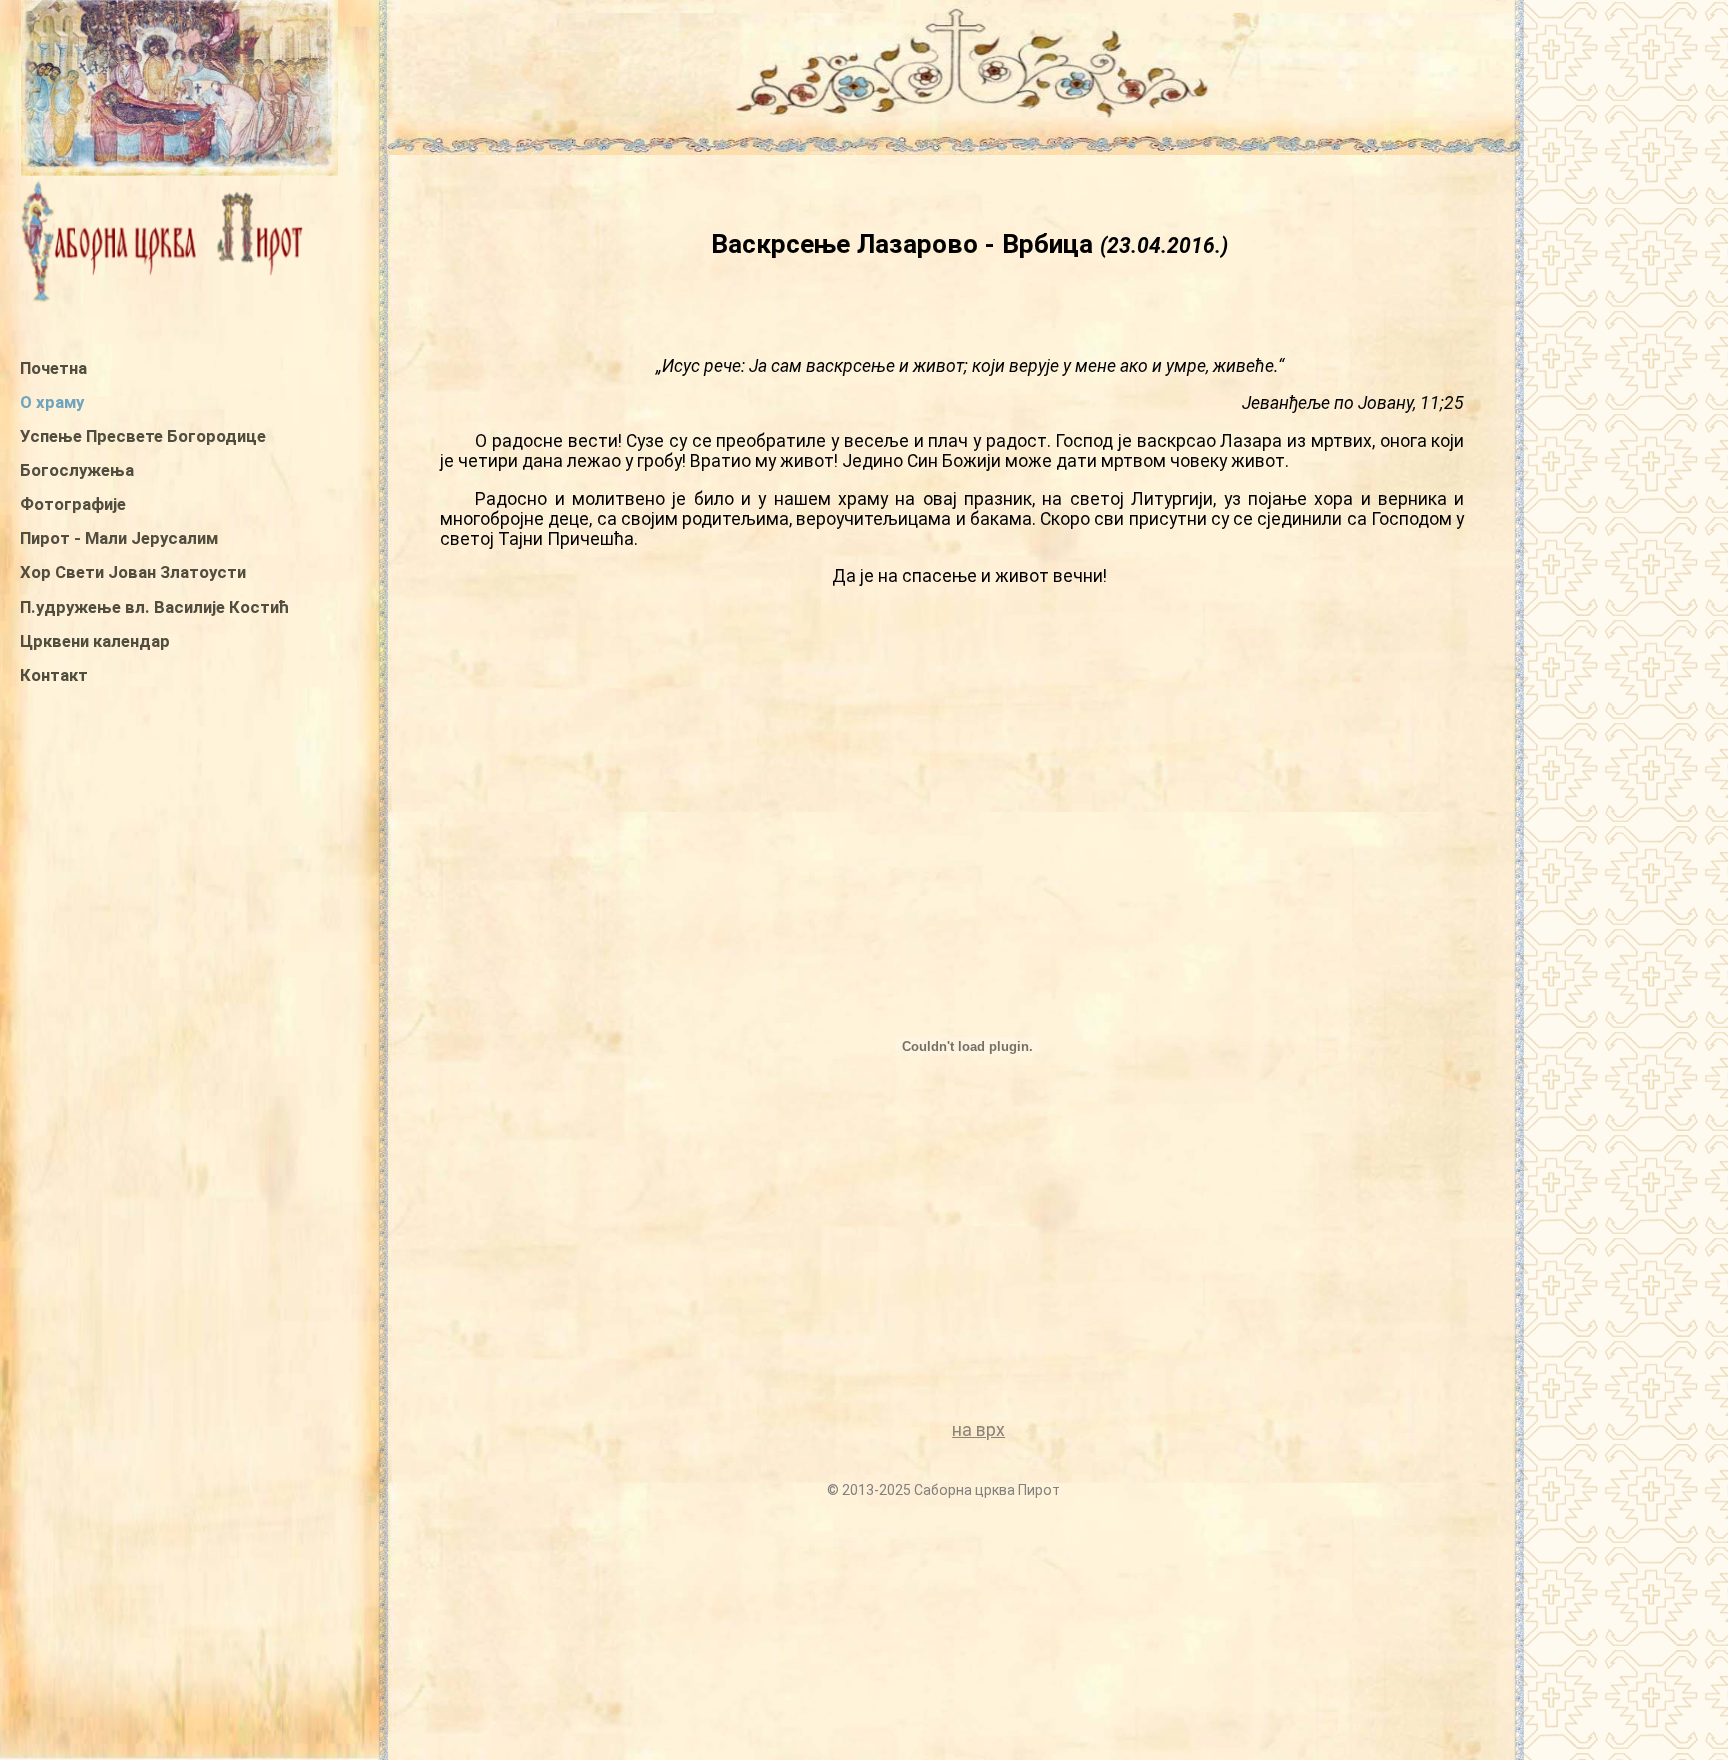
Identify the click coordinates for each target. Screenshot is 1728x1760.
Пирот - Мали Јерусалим (119, 538)
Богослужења (77, 470)
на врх (978, 1430)
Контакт (54, 675)
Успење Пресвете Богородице (143, 436)
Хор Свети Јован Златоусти (133, 572)
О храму (52, 402)
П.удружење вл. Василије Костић (154, 607)
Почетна (53, 368)
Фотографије (73, 504)
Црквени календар (95, 641)
